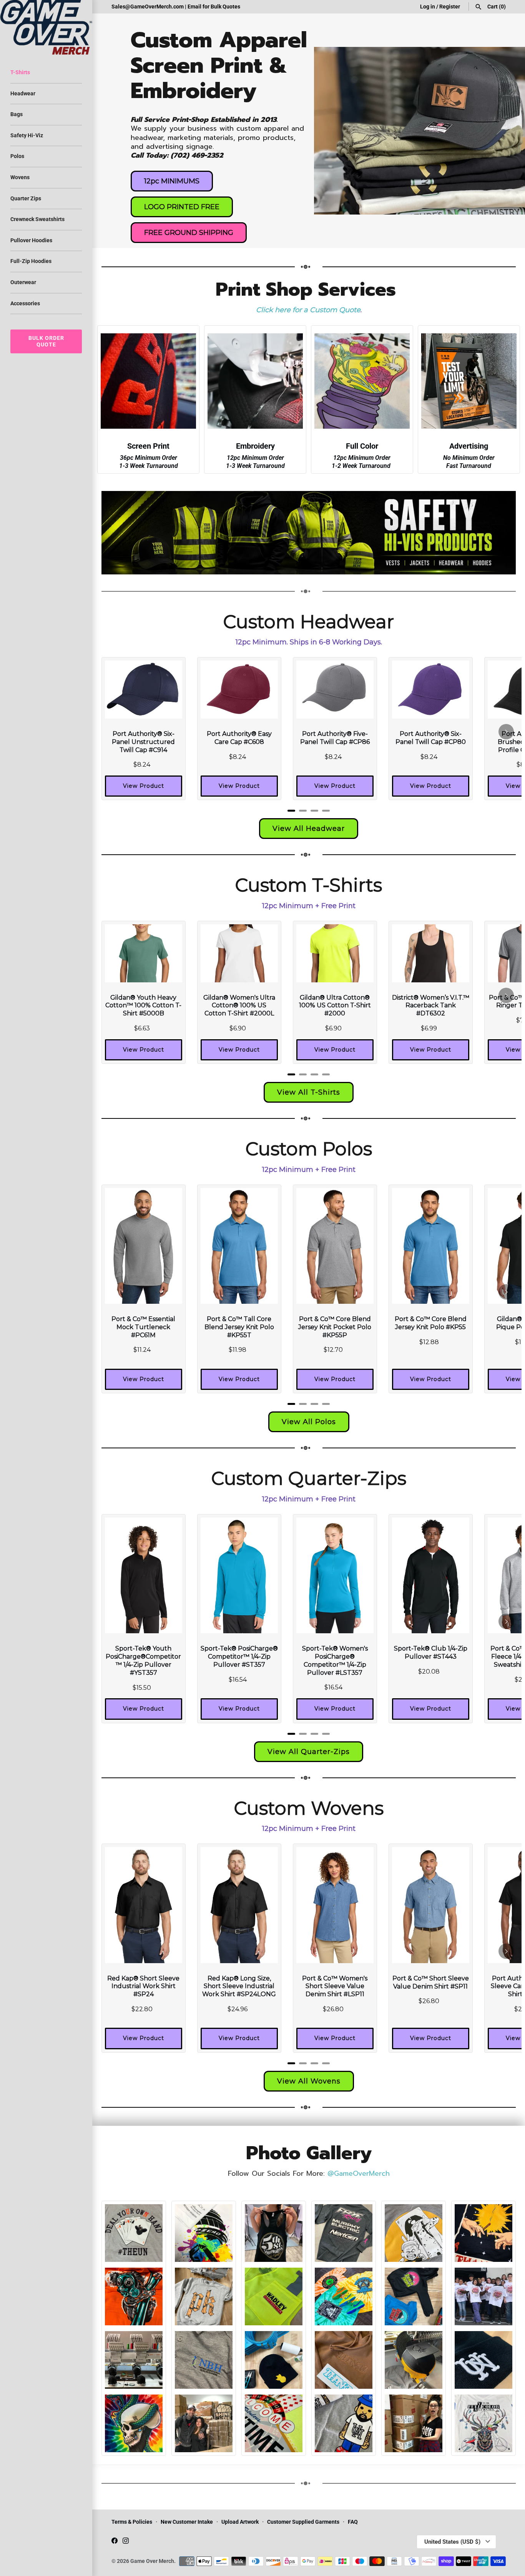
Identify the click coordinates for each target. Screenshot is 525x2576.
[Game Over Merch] (46, 27)
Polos (17, 156)
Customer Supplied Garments (303, 2522)
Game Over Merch (152, 2561)
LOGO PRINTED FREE (182, 207)
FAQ (353, 2522)
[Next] (506, 732)
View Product (144, 786)
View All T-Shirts (309, 1092)
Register (450, 7)
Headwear (23, 93)
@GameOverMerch (359, 2173)
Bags (17, 114)
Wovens (20, 177)
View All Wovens (309, 2081)
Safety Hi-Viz (27, 135)
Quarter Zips (26, 198)
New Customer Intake (187, 2522)
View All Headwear (309, 829)
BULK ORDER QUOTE (46, 341)
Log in (428, 7)
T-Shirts (20, 72)
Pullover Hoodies (31, 240)
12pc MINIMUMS (172, 181)
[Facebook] (115, 2542)
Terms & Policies (132, 2522)
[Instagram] (126, 2542)
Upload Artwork (240, 2522)
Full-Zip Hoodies (31, 261)
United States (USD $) (452, 2542)
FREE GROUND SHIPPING (189, 233)
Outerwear (23, 282)
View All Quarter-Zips (309, 1752)
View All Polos (309, 1422)
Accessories (25, 303)
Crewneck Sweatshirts (37, 219)
